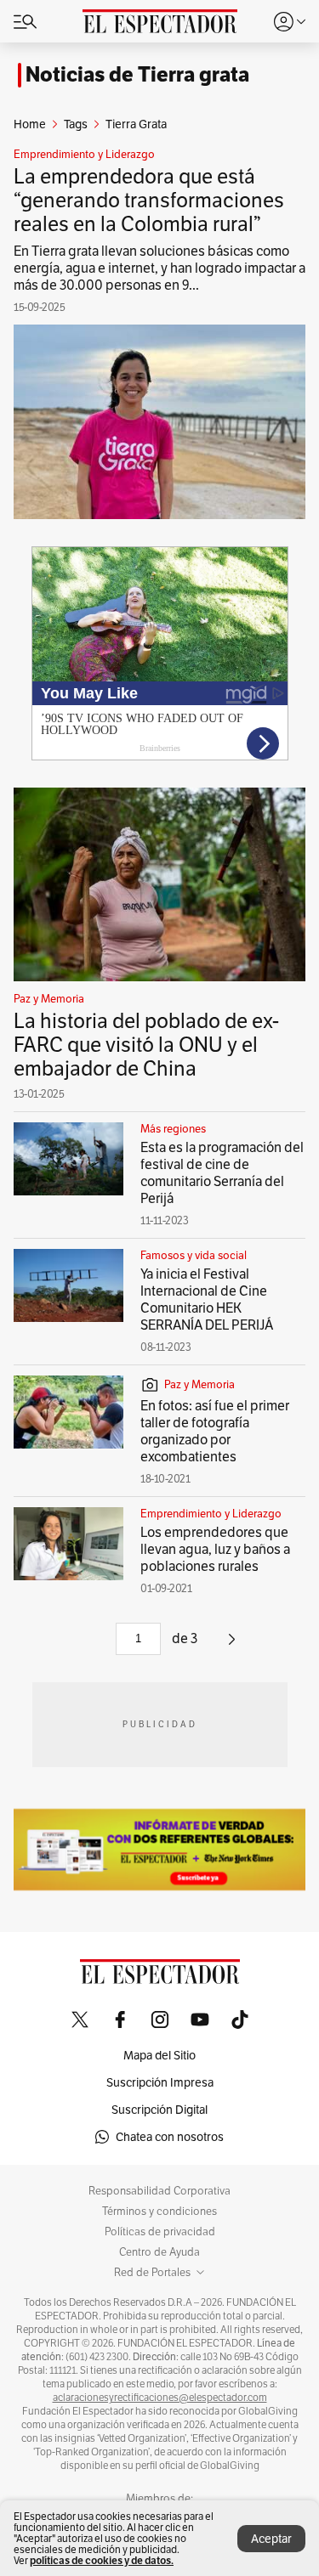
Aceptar (271, 2539)
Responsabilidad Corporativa (159, 2191)
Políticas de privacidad (160, 2232)
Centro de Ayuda (159, 2252)
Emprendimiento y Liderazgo (84, 155)
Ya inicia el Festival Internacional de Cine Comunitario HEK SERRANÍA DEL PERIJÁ (207, 1299)
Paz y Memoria (49, 999)
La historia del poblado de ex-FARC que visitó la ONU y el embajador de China (146, 1045)
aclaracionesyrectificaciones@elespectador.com (160, 2398)
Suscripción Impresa (160, 2082)
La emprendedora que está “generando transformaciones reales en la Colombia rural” (149, 200)
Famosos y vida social (194, 1256)
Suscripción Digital (159, 2110)
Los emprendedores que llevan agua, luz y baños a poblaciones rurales (215, 1549)
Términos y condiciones (159, 2212)
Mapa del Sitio (159, 2055)
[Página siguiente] (232, 1645)
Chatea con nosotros (170, 2137)
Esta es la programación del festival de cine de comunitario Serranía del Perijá (222, 1173)
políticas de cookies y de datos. (102, 2560)
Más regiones (173, 1129)
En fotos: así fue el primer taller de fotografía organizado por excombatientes (215, 1431)
